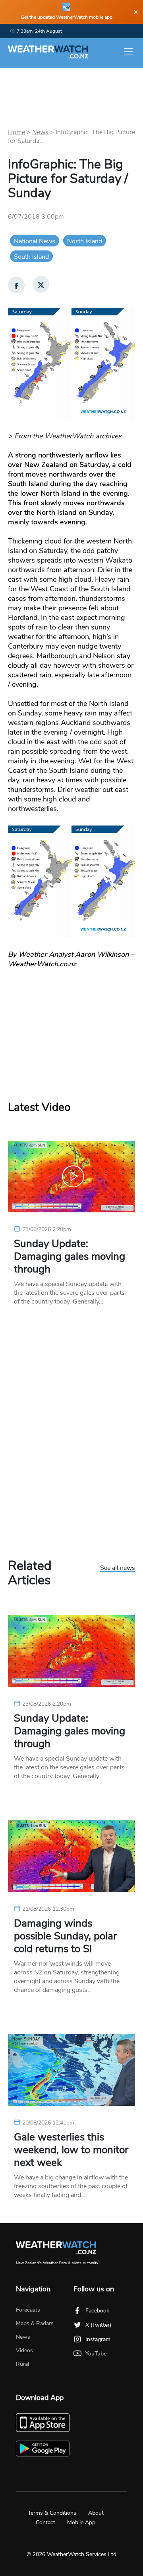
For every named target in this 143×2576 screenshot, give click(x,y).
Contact (45, 2522)
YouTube (96, 2354)
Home (16, 132)
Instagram (98, 2339)
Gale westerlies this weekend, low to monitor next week (71, 2150)
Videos (24, 2350)
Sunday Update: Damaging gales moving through (70, 1257)
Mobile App (81, 2522)
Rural (22, 2364)
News (40, 132)
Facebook (97, 2311)
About (96, 2513)
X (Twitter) (98, 2325)
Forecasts (28, 2310)
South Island (31, 257)
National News (35, 241)
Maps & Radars (35, 2323)
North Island (85, 241)
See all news (118, 1568)
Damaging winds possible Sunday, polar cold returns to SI (65, 1936)
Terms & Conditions (52, 2513)
